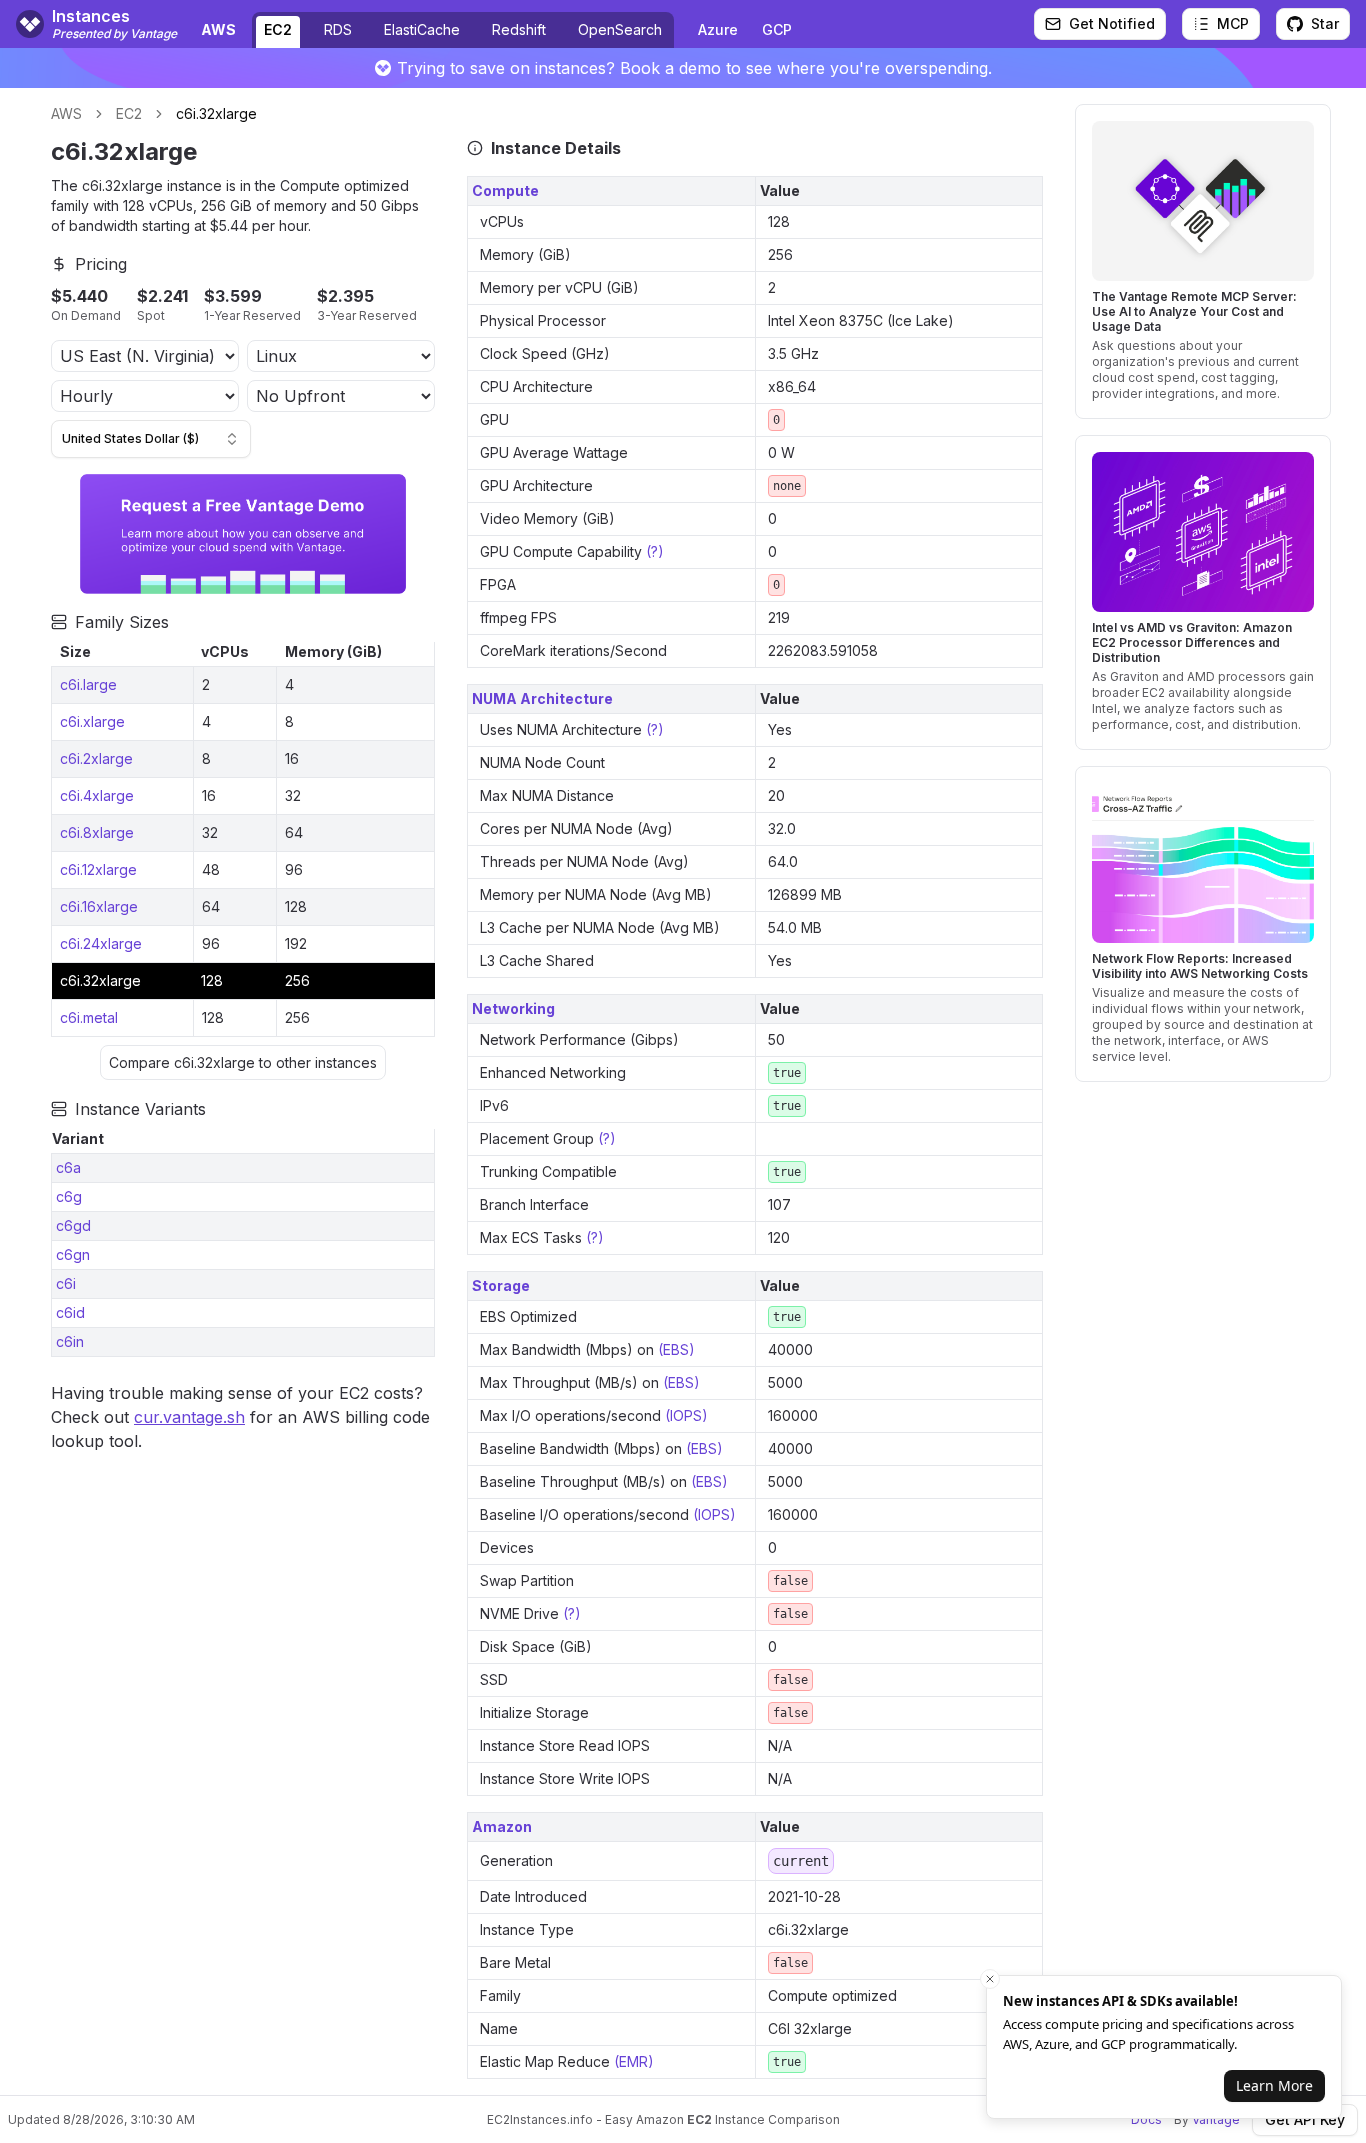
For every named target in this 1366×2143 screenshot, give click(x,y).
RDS (338, 29)
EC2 (278, 29)
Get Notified (1112, 23)
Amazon (502, 1826)
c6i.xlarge (92, 721)
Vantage (1216, 2119)
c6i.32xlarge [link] (216, 113)
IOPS (686, 1415)
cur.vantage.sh (189, 1417)
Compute (505, 190)
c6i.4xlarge (97, 795)
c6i (66, 1283)
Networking (513, 1008)
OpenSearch (620, 29)
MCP (1233, 23)
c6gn (73, 1254)
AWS (66, 113)
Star (1325, 23)
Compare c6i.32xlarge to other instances (243, 1062)
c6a (68, 1167)
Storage (501, 1285)
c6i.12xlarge (98, 869)
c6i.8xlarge (97, 832)
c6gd (73, 1225)
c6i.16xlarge (99, 906)
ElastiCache (422, 29)
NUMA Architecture (542, 698)
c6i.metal (89, 1017)
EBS (676, 1349)
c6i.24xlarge (101, 943)
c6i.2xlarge (96, 758)
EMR (633, 2061)
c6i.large (88, 684)
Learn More (1274, 2085)
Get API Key (1305, 2119)
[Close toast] (990, 1979)
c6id (70, 1312)
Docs (1146, 2119)
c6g (69, 1196)
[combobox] (151, 439)
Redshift (519, 29)
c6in (70, 1341)
